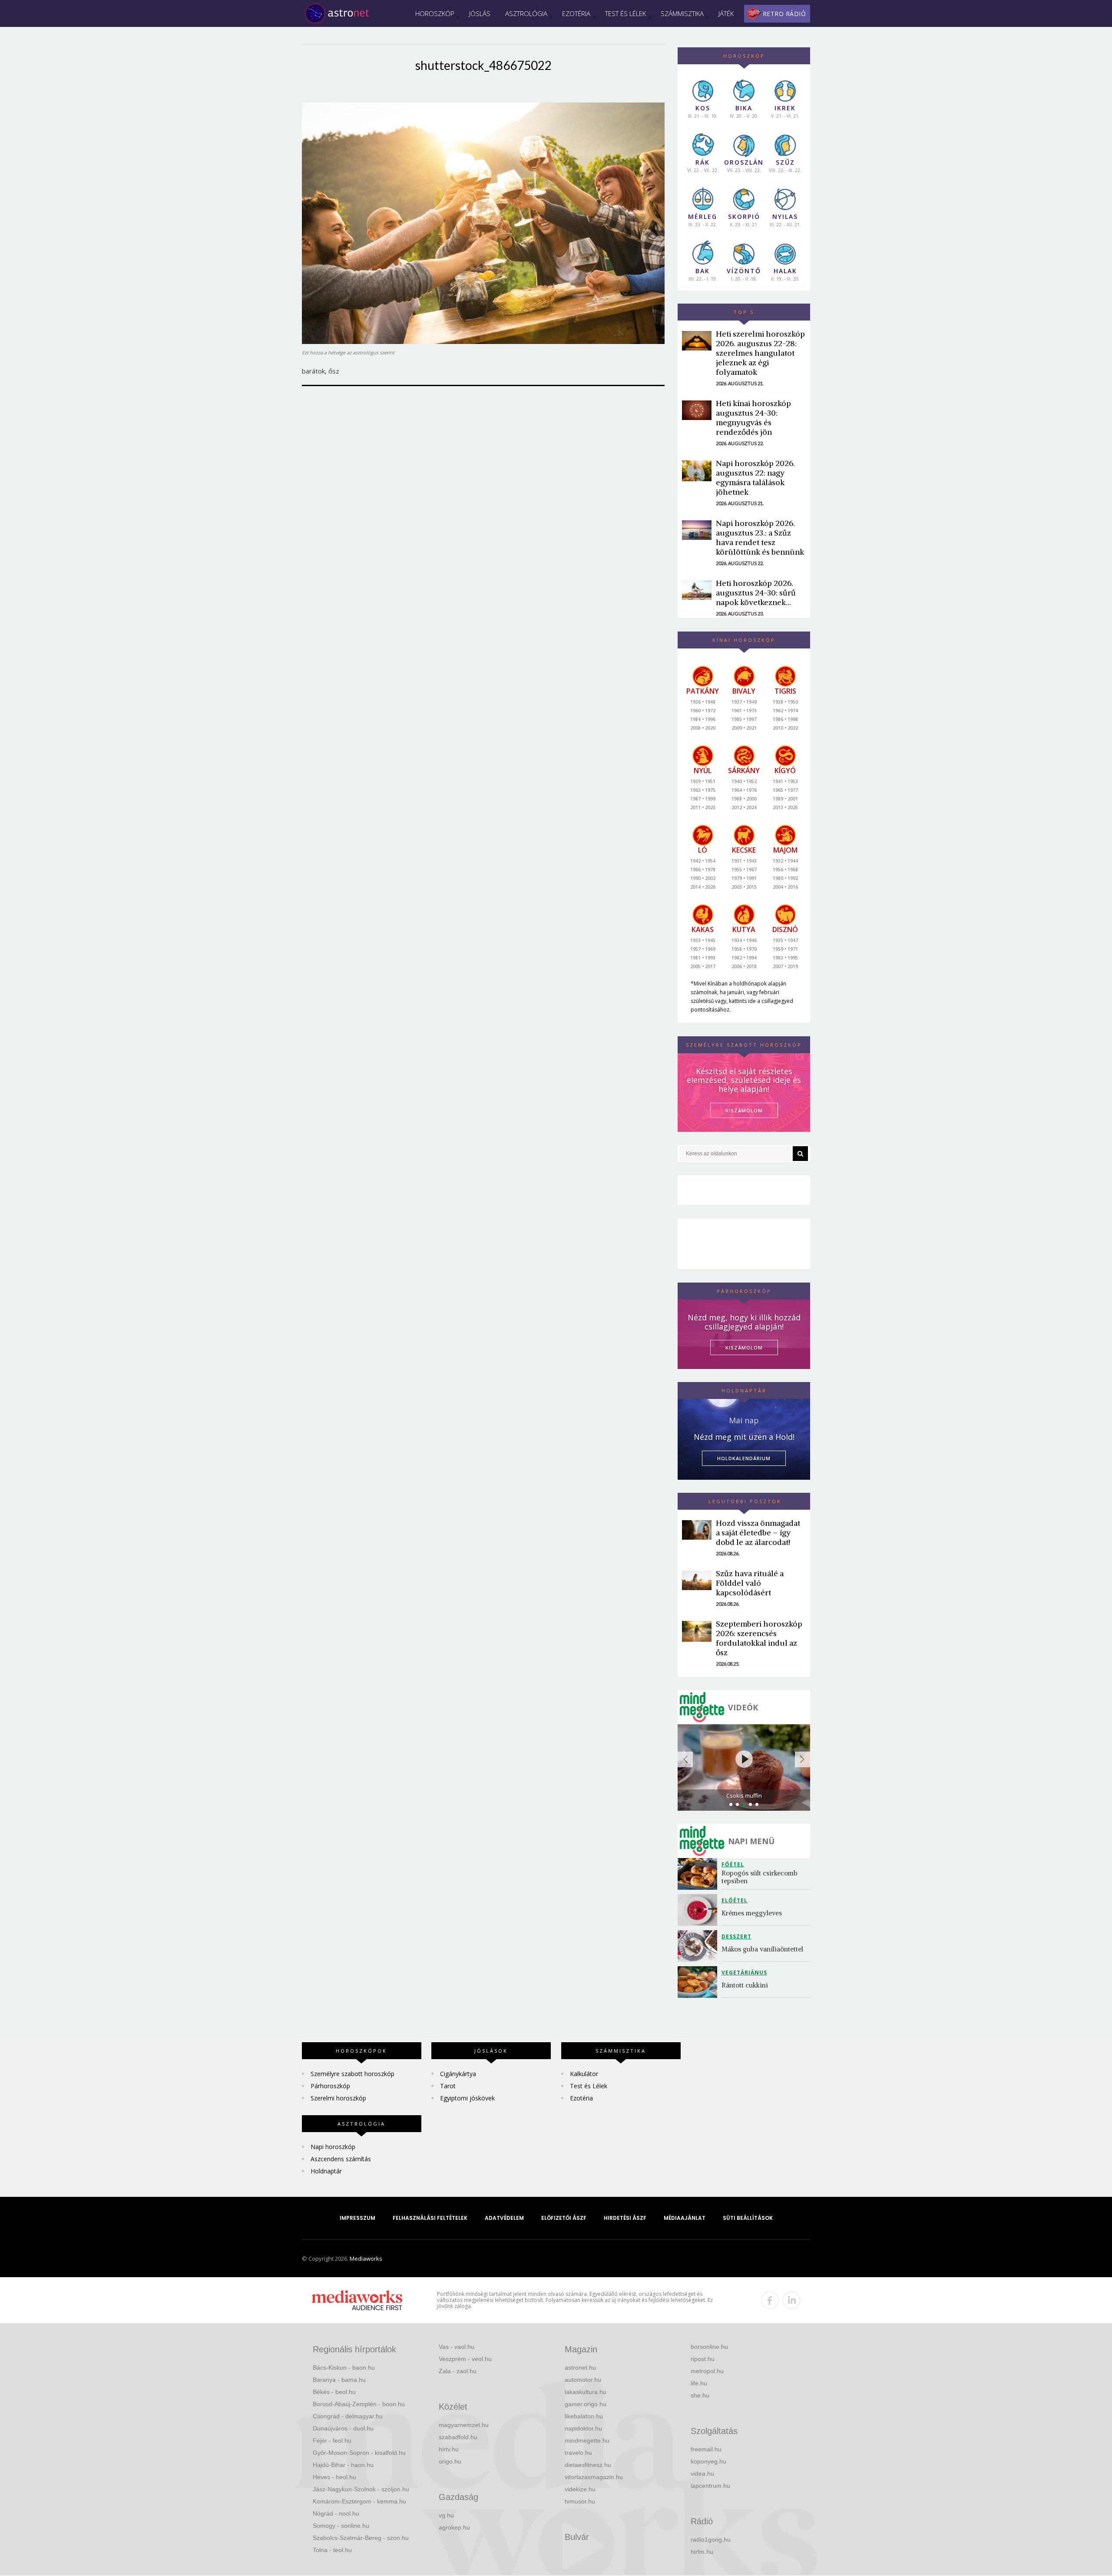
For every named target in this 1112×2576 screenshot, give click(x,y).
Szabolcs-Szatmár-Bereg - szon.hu (361, 2538)
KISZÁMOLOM (744, 1110)
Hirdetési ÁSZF (625, 2218)
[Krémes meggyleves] (700, 1910)
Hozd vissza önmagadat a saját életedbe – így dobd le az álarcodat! (758, 1533)
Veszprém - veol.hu (465, 2359)
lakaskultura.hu (586, 2392)
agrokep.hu (454, 2527)
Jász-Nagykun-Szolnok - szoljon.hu (361, 2489)
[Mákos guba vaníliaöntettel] (700, 1946)
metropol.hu (707, 2371)
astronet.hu (580, 2368)
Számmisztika (682, 13)
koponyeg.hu (708, 2461)
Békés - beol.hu (334, 2392)
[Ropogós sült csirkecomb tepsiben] (700, 1874)
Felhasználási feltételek (430, 2218)
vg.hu (446, 2515)
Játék (726, 13)
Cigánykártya (458, 2074)
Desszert (736, 1936)
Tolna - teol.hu (332, 2550)
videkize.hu (580, 2489)
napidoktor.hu (583, 2428)
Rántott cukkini (745, 1985)
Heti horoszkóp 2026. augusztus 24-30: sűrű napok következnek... (756, 593)
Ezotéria (576, 13)
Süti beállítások (748, 2218)
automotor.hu (583, 2380)
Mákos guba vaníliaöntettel (762, 1949)
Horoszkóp (435, 13)
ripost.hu (703, 2359)
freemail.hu (706, 2449)
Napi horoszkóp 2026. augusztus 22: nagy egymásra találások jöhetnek (755, 478)
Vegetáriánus (744, 1973)
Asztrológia (526, 13)
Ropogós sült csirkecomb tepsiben (760, 1877)
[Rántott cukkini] (700, 1982)
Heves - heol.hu (334, 2477)
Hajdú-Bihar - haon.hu (343, 2465)
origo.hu (450, 2461)
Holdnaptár (326, 2171)
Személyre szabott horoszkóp (352, 2074)
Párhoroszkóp (330, 2086)
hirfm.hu (702, 2552)
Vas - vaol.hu (457, 2347)
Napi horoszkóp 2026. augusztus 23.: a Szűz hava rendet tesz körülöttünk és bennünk (760, 537)
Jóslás (480, 13)
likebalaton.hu (584, 2416)
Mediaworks (366, 2259)
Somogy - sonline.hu (341, 2526)
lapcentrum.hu (710, 2486)
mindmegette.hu (587, 2440)
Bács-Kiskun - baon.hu (344, 2368)
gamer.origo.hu (586, 2404)
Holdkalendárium (744, 1458)
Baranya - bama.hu (339, 2380)
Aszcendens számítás (341, 2159)
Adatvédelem (504, 2218)
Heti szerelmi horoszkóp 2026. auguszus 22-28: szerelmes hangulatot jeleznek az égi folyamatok (760, 353)
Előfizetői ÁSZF (564, 2218)
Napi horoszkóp (333, 2147)
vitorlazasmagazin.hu (594, 2477)
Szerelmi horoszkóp (338, 2098)
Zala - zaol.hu (458, 2371)
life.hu (699, 2383)
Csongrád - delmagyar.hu (348, 2416)
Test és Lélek (625, 13)
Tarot (448, 2086)
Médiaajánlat (685, 2218)
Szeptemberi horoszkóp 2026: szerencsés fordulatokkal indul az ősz (759, 1638)
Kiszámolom (744, 1348)
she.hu (700, 2395)
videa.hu (702, 2473)
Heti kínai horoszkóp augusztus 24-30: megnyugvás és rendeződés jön (753, 418)
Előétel (735, 1900)
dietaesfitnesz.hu (588, 2465)
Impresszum (357, 2218)
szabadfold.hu (458, 2437)
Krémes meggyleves (752, 1913)
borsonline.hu (709, 2347)
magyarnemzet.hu (464, 2425)
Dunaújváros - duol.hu (343, 2428)
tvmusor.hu (580, 2501)
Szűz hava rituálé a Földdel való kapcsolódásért (750, 1583)
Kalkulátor (584, 2074)
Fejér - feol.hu (332, 2440)
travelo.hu (578, 2453)
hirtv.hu (449, 2449)
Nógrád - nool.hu (336, 2513)
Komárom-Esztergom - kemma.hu (359, 2501)
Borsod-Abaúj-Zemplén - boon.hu (359, 2404)
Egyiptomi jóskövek (467, 2098)
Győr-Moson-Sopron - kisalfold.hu (359, 2453)
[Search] (800, 1154)
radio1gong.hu (711, 2540)
